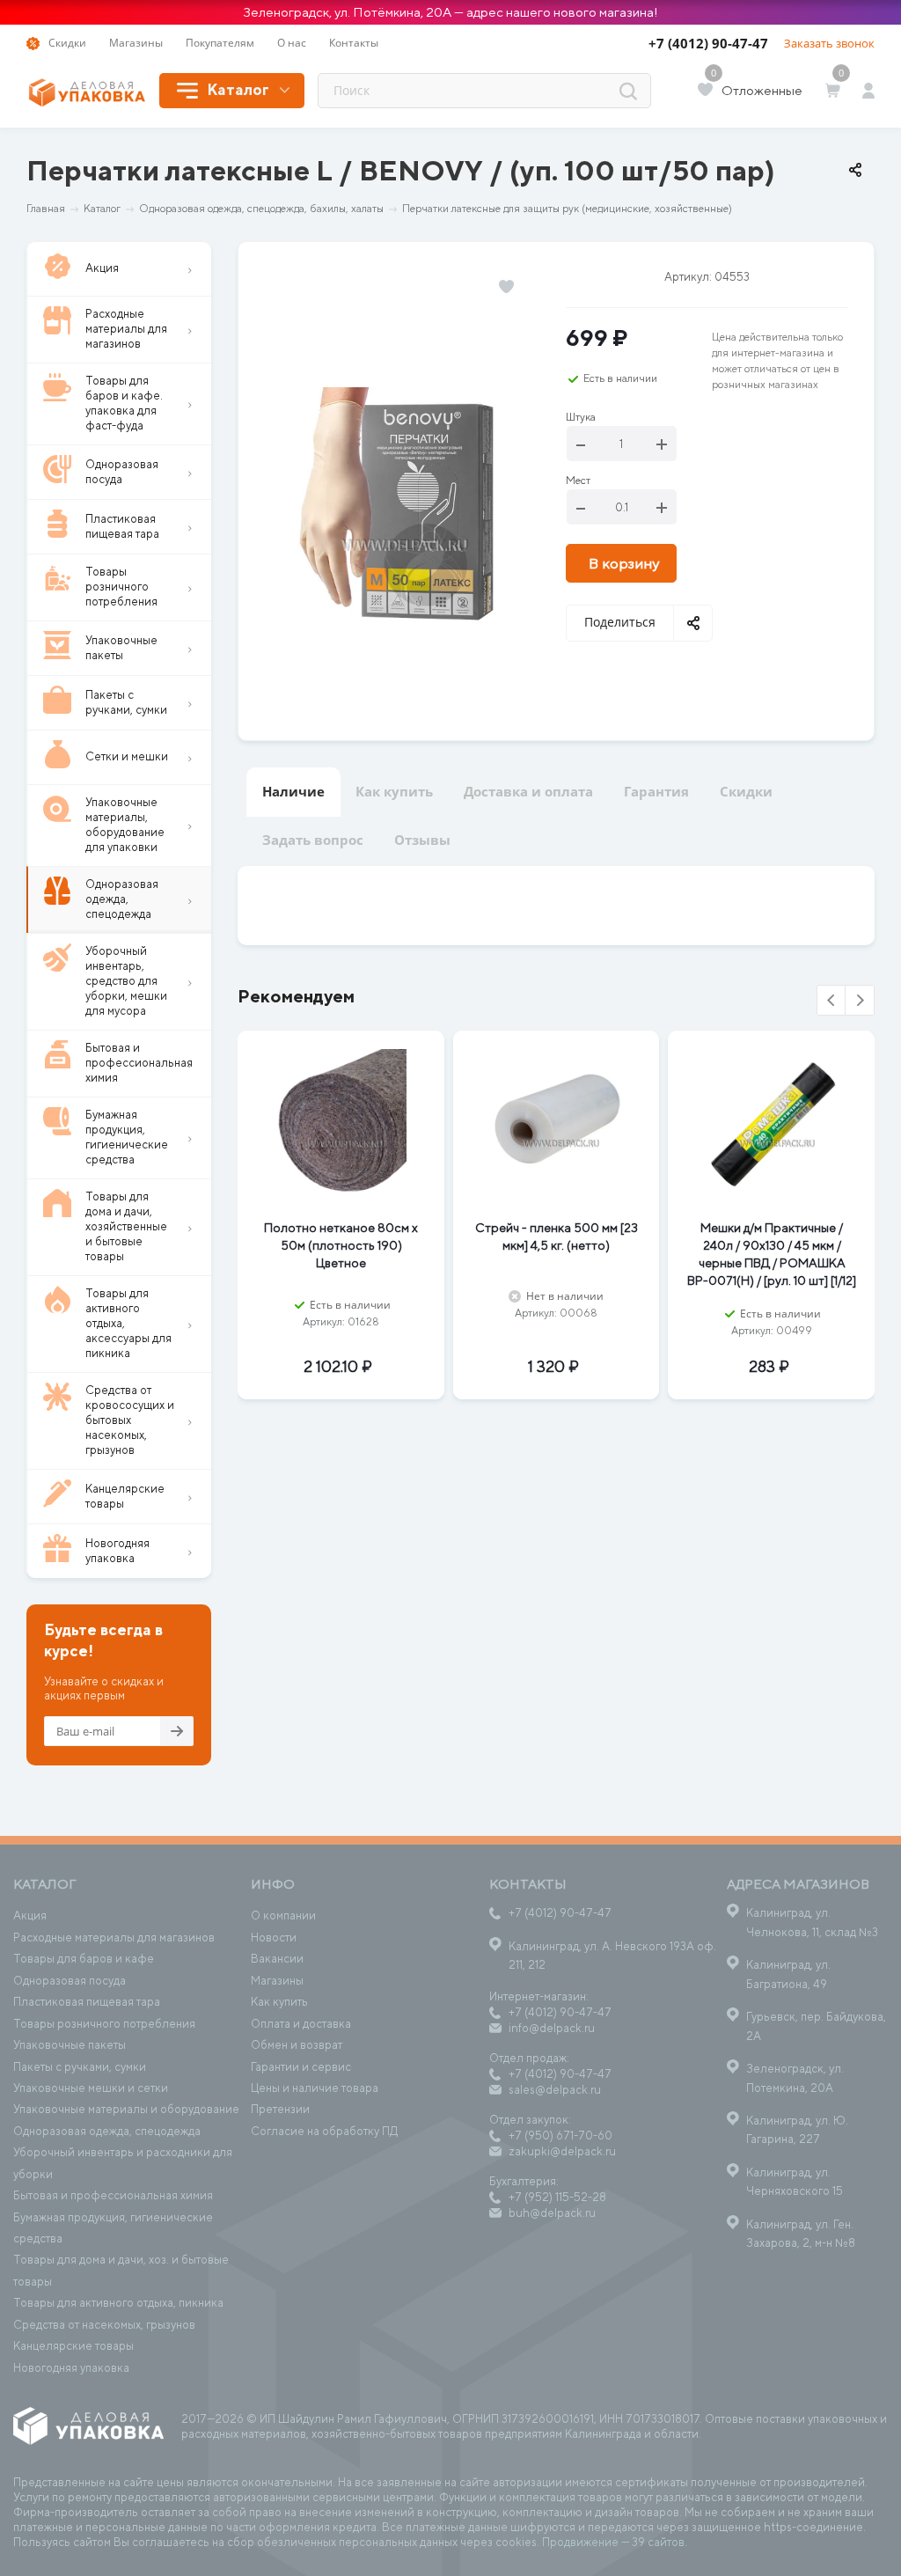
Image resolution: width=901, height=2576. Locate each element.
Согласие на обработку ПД (324, 2131)
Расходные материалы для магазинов (114, 1938)
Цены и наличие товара (315, 2088)
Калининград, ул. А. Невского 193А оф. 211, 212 (612, 1956)
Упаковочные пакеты (70, 2045)
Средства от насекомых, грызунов (104, 2325)
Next (860, 1001)
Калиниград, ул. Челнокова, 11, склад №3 (812, 1922)
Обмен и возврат (297, 2045)
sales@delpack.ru (555, 2090)
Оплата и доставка (301, 2024)
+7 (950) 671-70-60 (560, 2136)
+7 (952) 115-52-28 (557, 2197)
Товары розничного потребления (104, 2024)
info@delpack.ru (552, 2028)
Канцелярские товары (73, 2346)
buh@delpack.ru (552, 2213)
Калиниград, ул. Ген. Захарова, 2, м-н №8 (801, 2234)
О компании (283, 1915)
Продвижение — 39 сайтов (613, 2542)
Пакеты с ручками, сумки (80, 2067)
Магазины (277, 1981)
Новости (274, 1938)
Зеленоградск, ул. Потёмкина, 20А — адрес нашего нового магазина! (450, 12)
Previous (832, 1001)
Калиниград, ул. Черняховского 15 (795, 2182)
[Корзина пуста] (835, 91)
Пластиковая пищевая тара (87, 2002)
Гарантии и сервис (301, 2067)
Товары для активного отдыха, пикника (118, 2303)
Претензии (280, 2109)
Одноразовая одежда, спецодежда (107, 2131)
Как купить (279, 2002)
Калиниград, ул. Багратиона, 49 (788, 1974)
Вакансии (277, 1959)
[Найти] (628, 91)
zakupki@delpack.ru (562, 2151)
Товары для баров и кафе (84, 1959)
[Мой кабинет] (868, 91)
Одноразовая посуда (70, 1981)
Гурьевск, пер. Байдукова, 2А (816, 2026)
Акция (30, 1915)
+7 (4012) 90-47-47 (708, 43)
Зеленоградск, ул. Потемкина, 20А (795, 2078)
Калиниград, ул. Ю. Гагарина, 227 (797, 2130)
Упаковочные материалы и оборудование (126, 2109)
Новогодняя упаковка (71, 2368)
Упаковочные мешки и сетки (91, 2088)
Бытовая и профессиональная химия (113, 2195)
